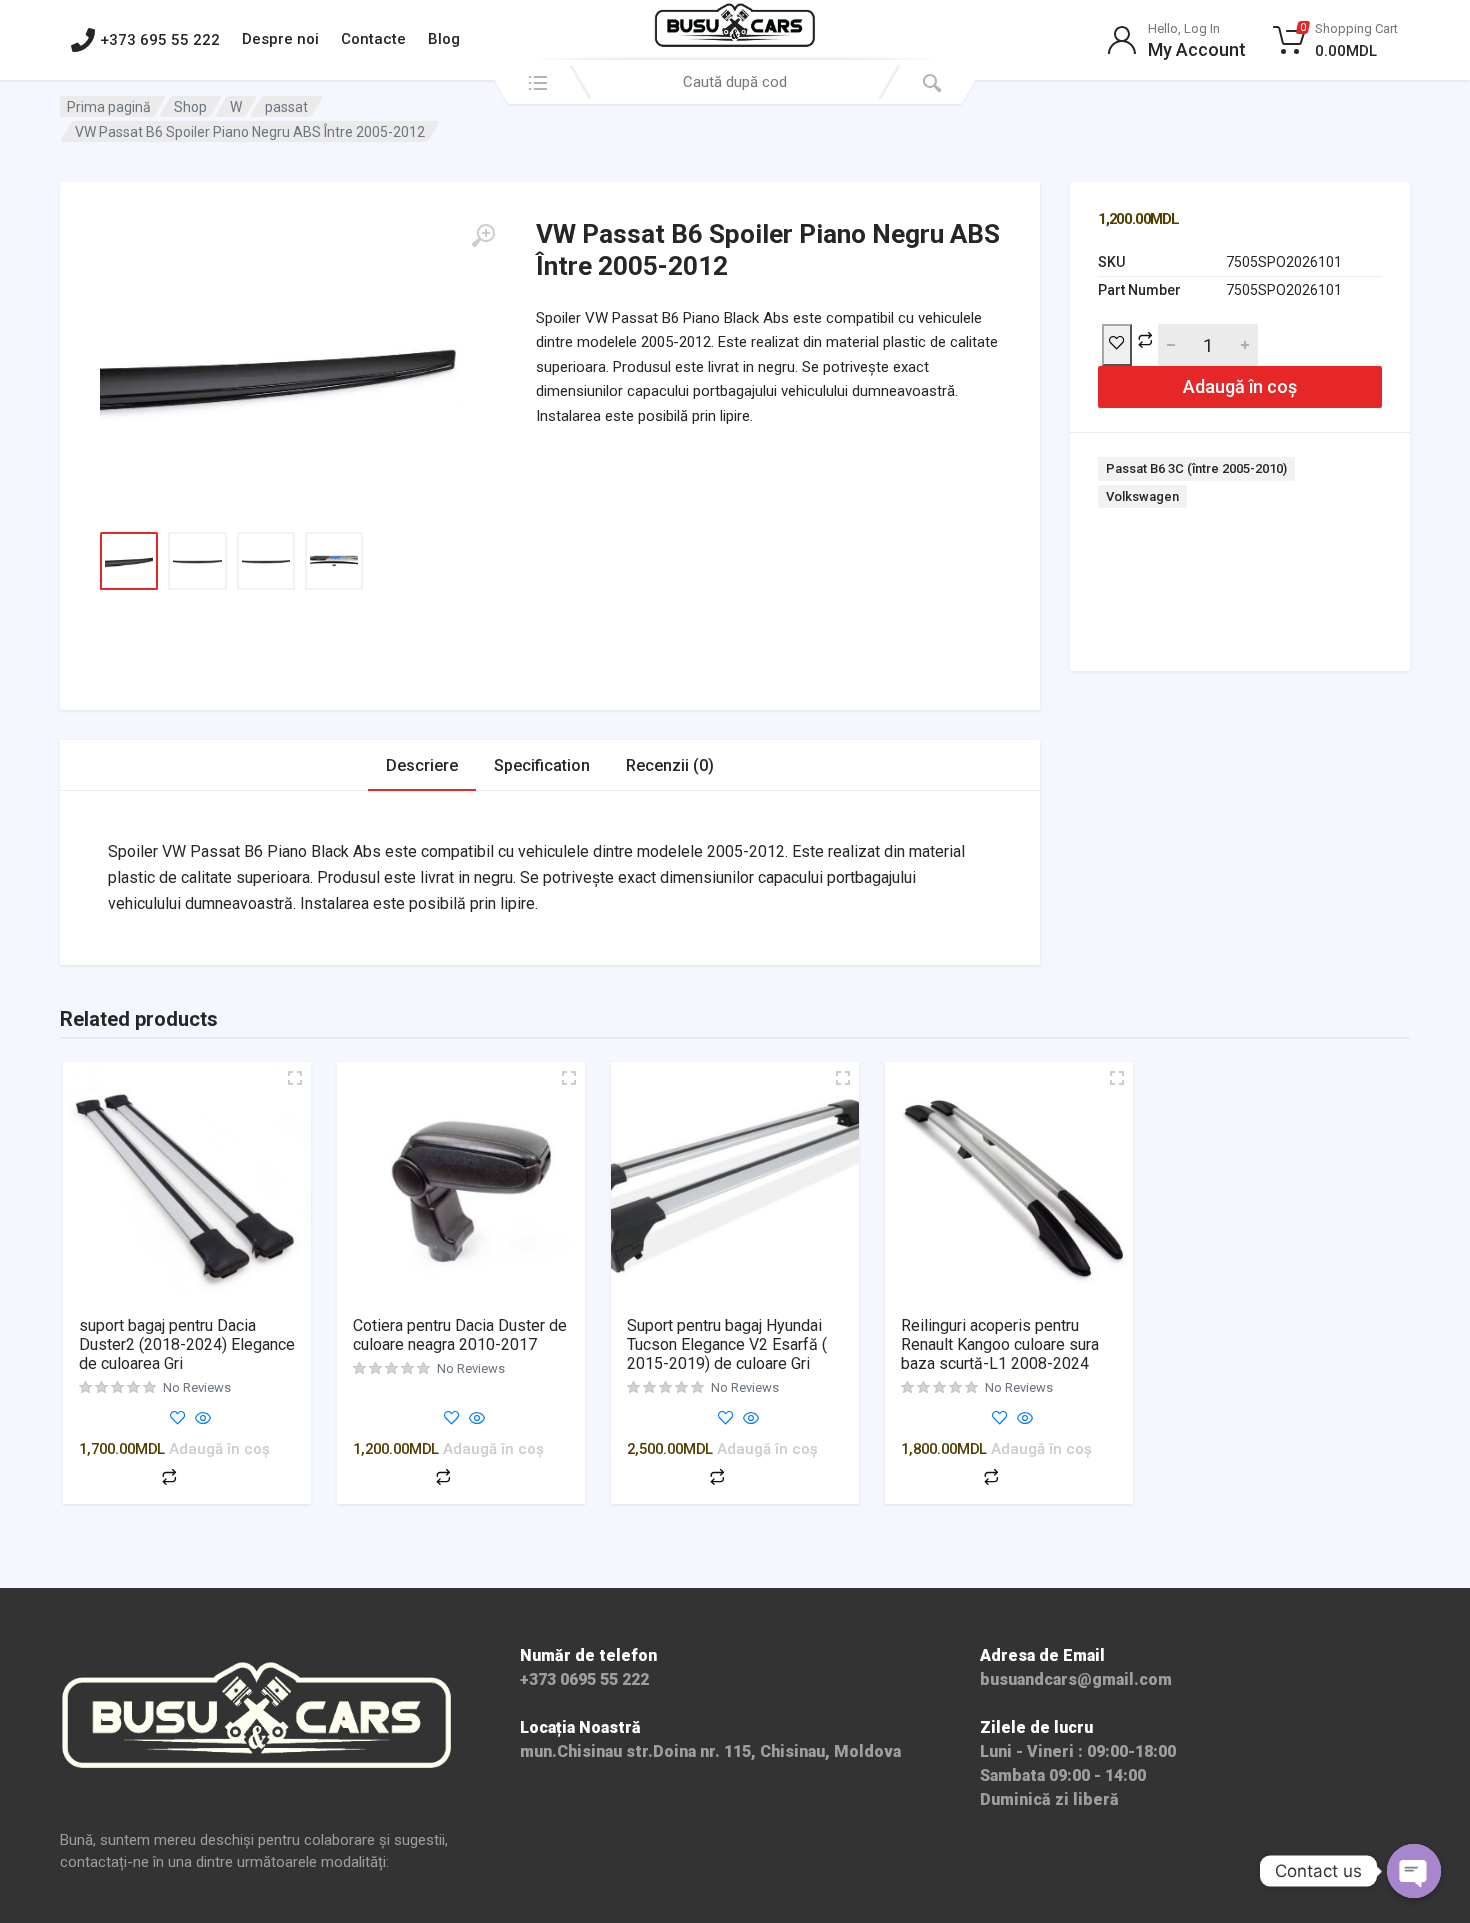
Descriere (422, 765)
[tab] (422, 765)
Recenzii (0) (670, 765)
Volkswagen (1142, 496)
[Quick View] (201, 1419)
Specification (542, 765)
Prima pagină (109, 107)
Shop (190, 107)
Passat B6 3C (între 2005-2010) (1196, 468)
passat (286, 107)
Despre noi (280, 39)
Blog (444, 39)
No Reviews (197, 1387)
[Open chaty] (1414, 1871)
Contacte (373, 39)
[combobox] (735, 82)
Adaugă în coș (1240, 386)
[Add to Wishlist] (1117, 345)
